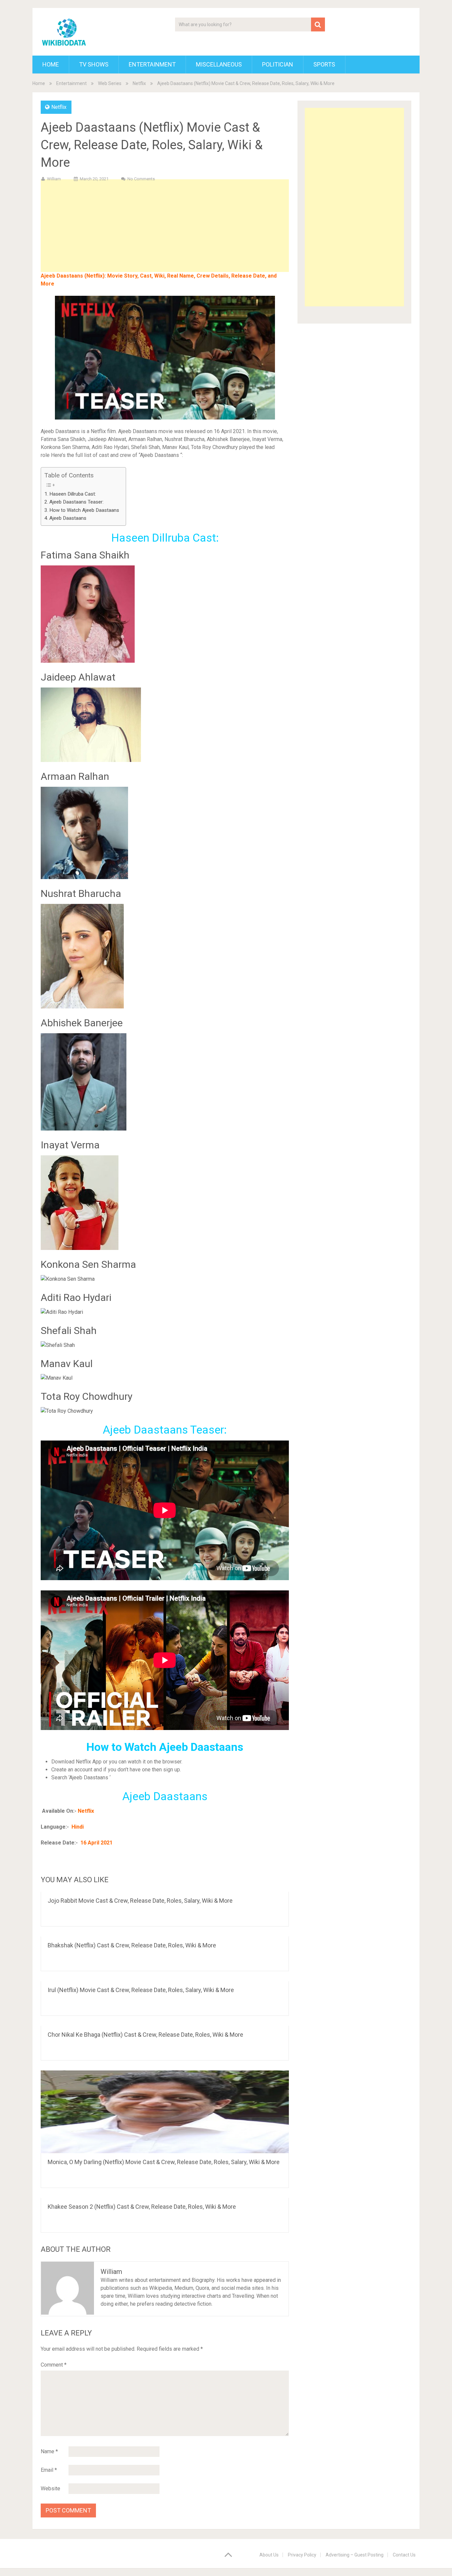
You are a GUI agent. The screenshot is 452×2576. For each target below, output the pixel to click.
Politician (278, 64)
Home (51, 64)
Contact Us (404, 2555)
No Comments (141, 179)
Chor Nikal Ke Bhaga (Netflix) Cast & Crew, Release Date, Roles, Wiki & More (145, 2035)
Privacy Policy (302, 2555)
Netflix (139, 83)
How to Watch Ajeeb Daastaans (84, 510)
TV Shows (94, 64)
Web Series (110, 83)
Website (50, 2488)
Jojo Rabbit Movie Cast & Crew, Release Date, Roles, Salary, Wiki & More (140, 1901)
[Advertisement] (165, 236)
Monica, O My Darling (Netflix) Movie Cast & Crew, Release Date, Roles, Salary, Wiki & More (164, 2162)
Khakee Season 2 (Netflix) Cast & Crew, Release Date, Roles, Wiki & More (142, 2207)
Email (49, 2470)
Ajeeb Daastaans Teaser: (76, 502)
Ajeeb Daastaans (68, 518)
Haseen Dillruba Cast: (73, 494)
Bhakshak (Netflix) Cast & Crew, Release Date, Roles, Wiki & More (132, 1945)
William (54, 179)
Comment (54, 2365)
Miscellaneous (219, 64)
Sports (324, 64)
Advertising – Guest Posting (355, 2555)
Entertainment (152, 64)
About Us (269, 2555)
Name (49, 2451)
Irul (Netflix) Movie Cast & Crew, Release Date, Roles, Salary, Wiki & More (141, 1990)
